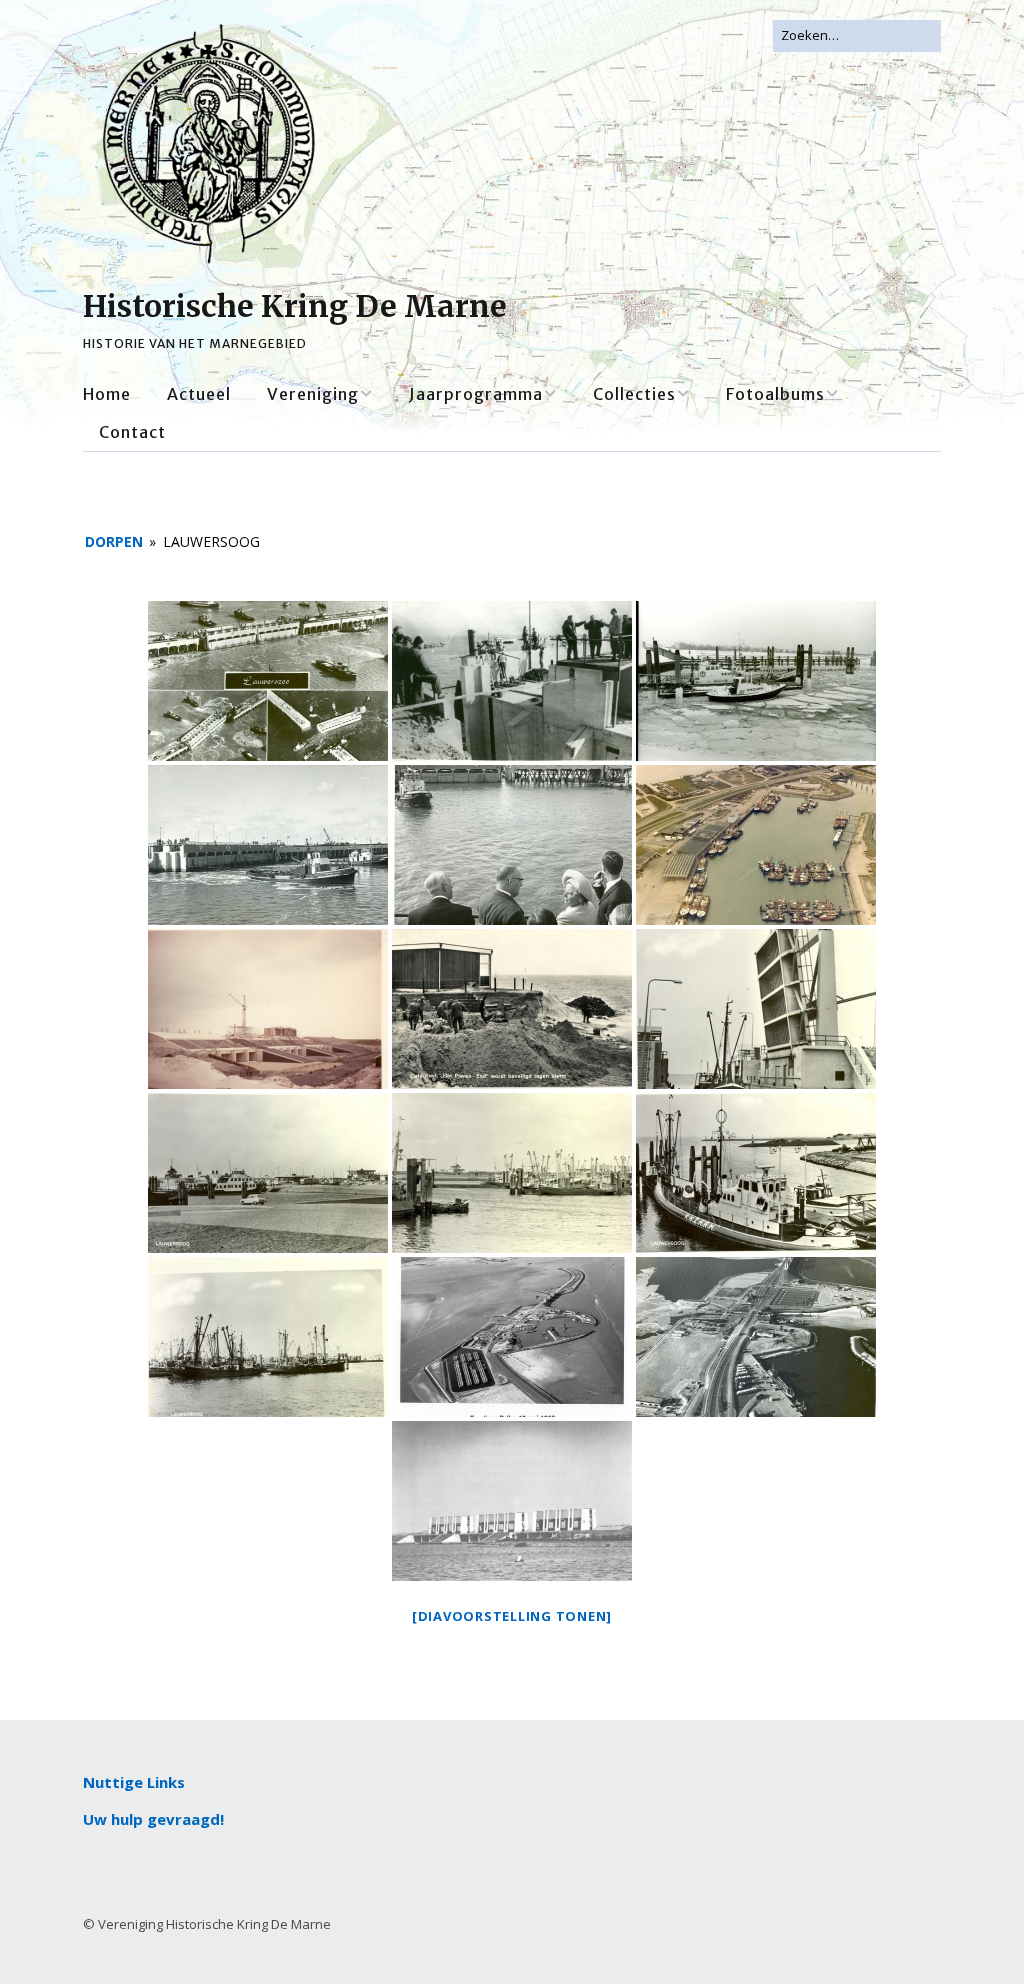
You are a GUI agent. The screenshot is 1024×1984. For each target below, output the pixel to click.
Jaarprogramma (476, 394)
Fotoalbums (775, 394)
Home (107, 394)
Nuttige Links (134, 1782)
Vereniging (313, 394)
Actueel (199, 394)
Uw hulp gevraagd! (153, 1819)
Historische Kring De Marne (295, 306)
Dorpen (114, 541)
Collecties (634, 394)
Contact (132, 432)
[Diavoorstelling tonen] (512, 1616)
